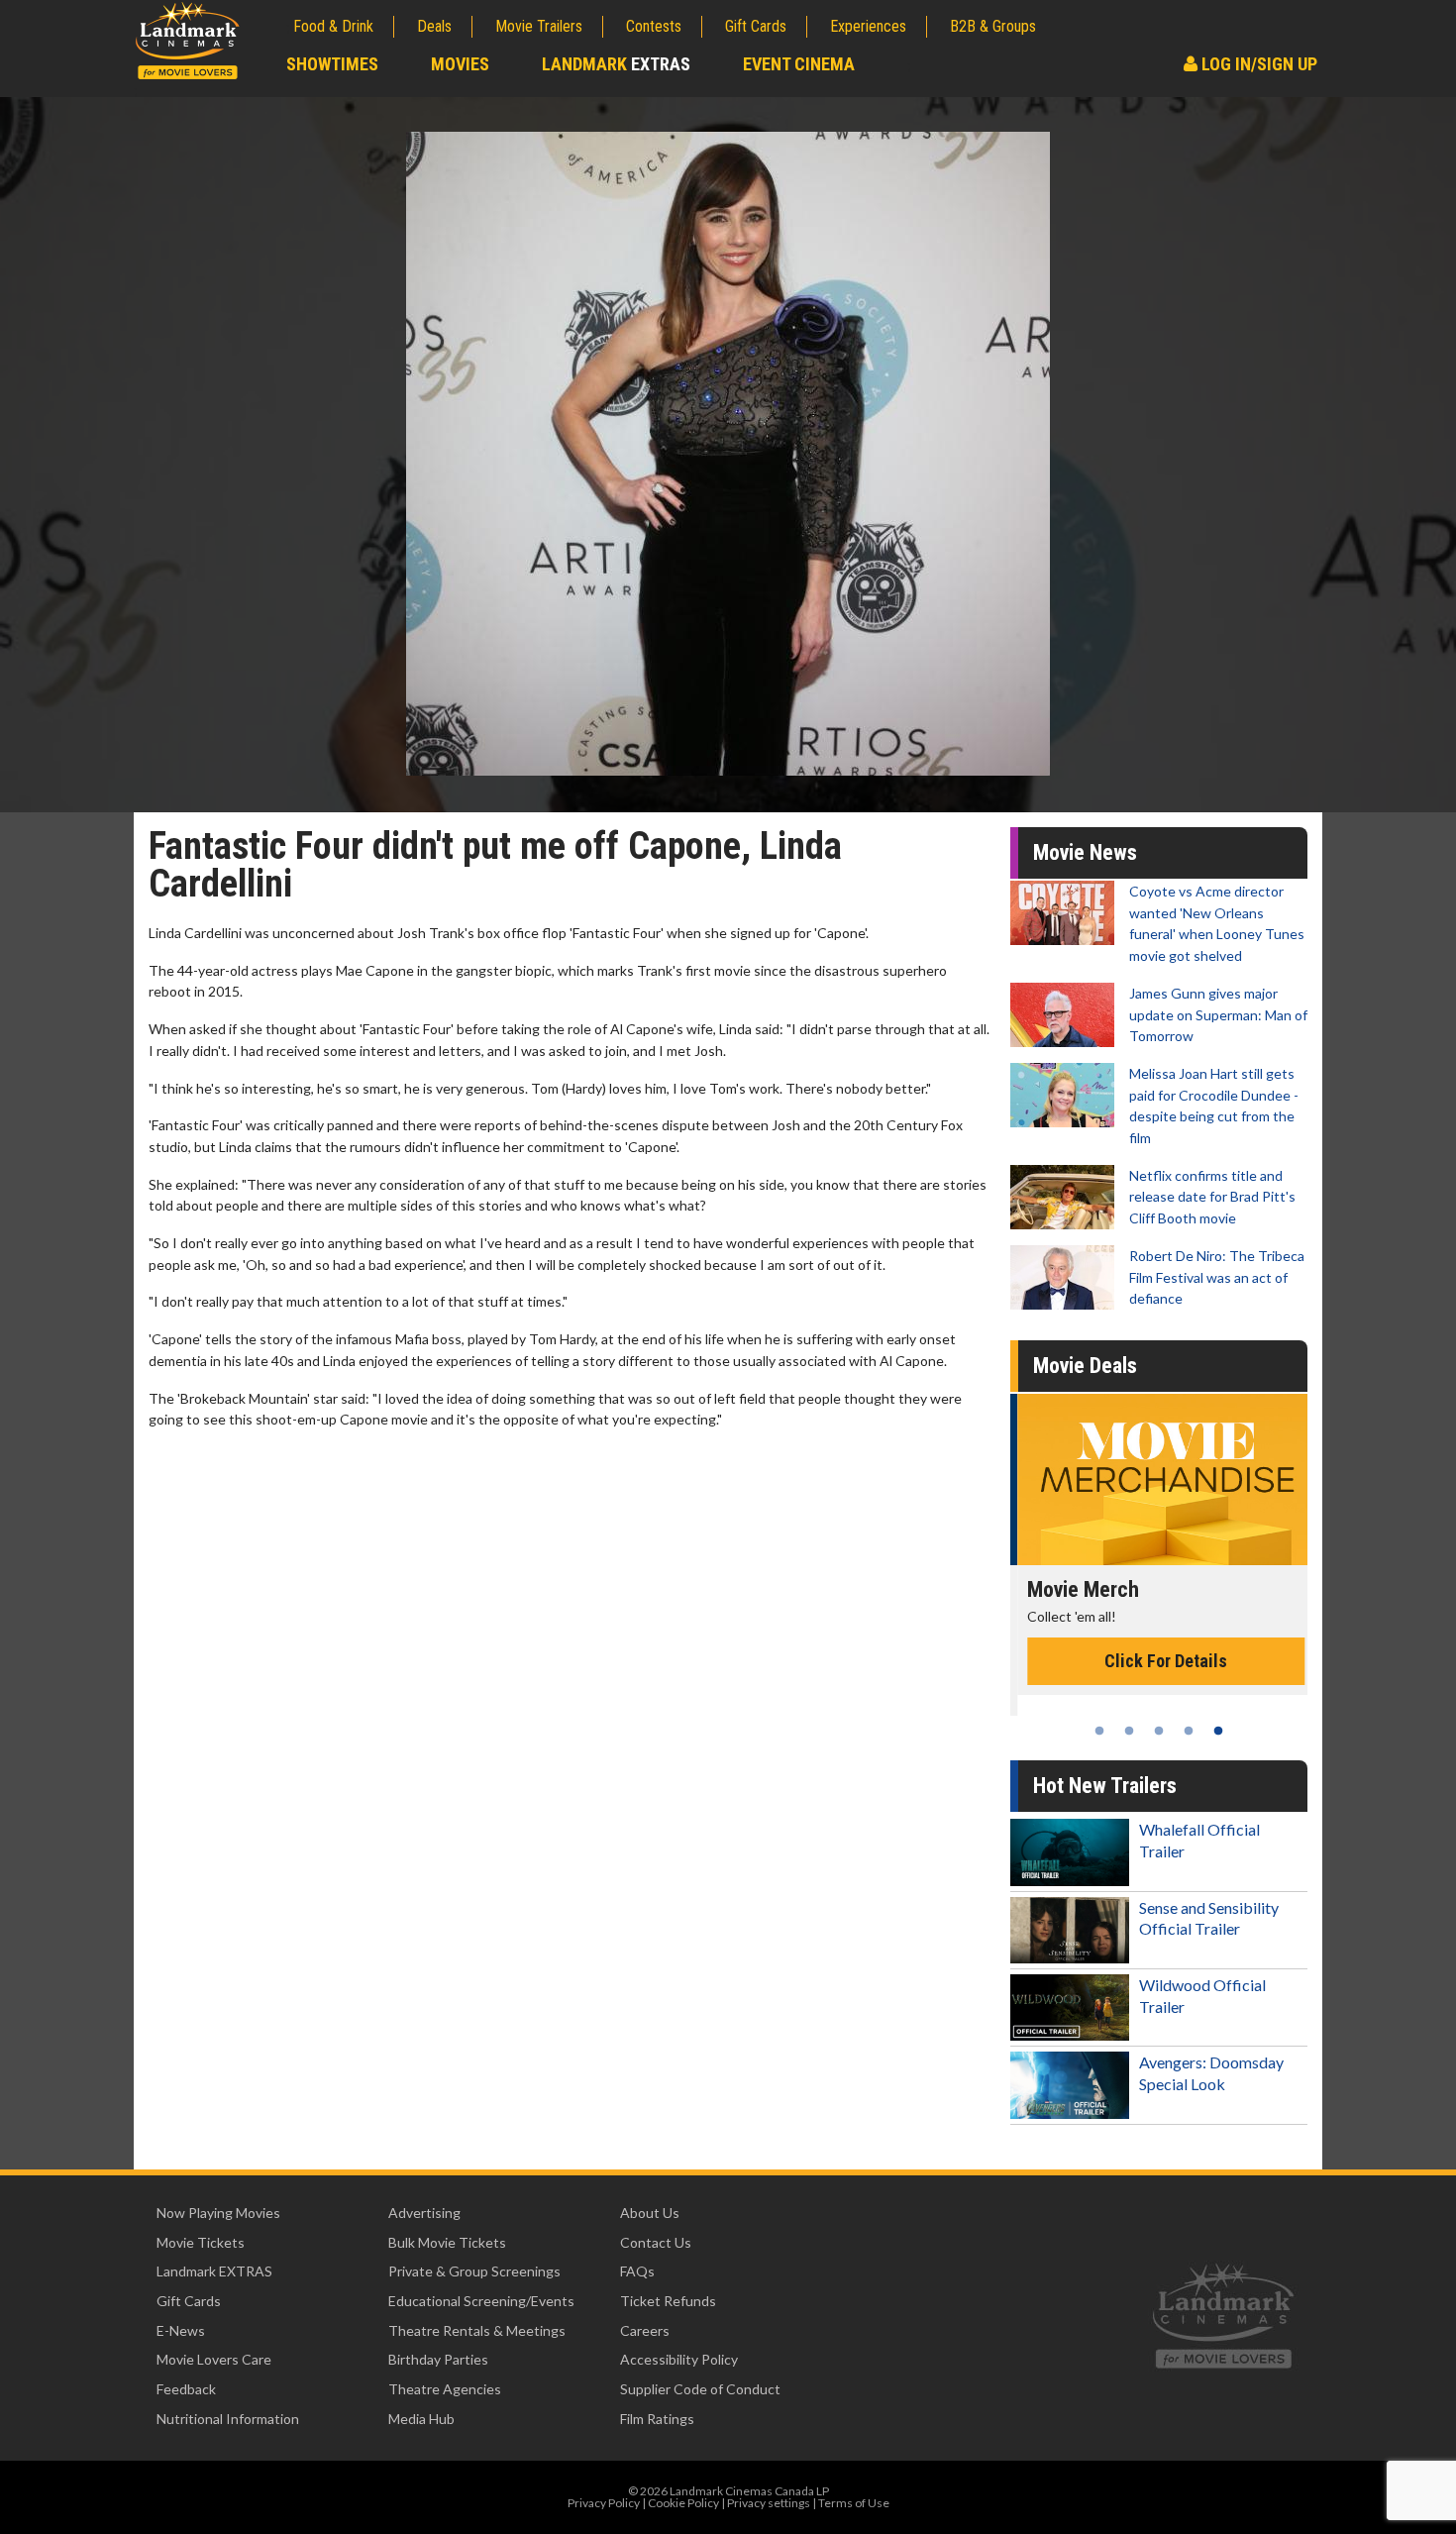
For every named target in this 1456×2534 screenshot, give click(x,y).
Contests (654, 26)
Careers (645, 2330)
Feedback (186, 2389)
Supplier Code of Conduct (700, 2389)
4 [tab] (1189, 1731)
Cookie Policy (683, 2503)
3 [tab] (1159, 1731)
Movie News (1085, 852)
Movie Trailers (539, 26)
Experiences (868, 26)
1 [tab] (1099, 1731)
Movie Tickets (201, 2242)
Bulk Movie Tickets (447, 2242)
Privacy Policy (604, 2503)
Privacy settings (769, 2503)
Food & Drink (333, 26)
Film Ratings (657, 2419)
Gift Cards (756, 26)
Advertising (424, 2213)
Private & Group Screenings (474, 2271)
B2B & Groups (993, 26)
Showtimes (332, 64)
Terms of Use (854, 2503)
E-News (181, 2330)
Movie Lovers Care (214, 2359)
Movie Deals (1085, 1366)
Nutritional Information (228, 2419)
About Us (650, 2213)
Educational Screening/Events (481, 2301)
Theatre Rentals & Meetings (477, 2330)
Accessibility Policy (679, 2359)
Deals (434, 26)
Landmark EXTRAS (214, 2271)
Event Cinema (799, 64)
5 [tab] (1218, 1731)
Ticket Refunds (668, 2301)
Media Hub (421, 2419)
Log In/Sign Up (1257, 64)
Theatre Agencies (445, 2389)
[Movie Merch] (1159, 1479)
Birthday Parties (438, 2359)
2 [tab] (1129, 1731)
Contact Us (656, 2242)
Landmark (616, 64)
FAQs (637, 2271)
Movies (460, 64)
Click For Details (1159, 1661)
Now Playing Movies (218, 2213)
